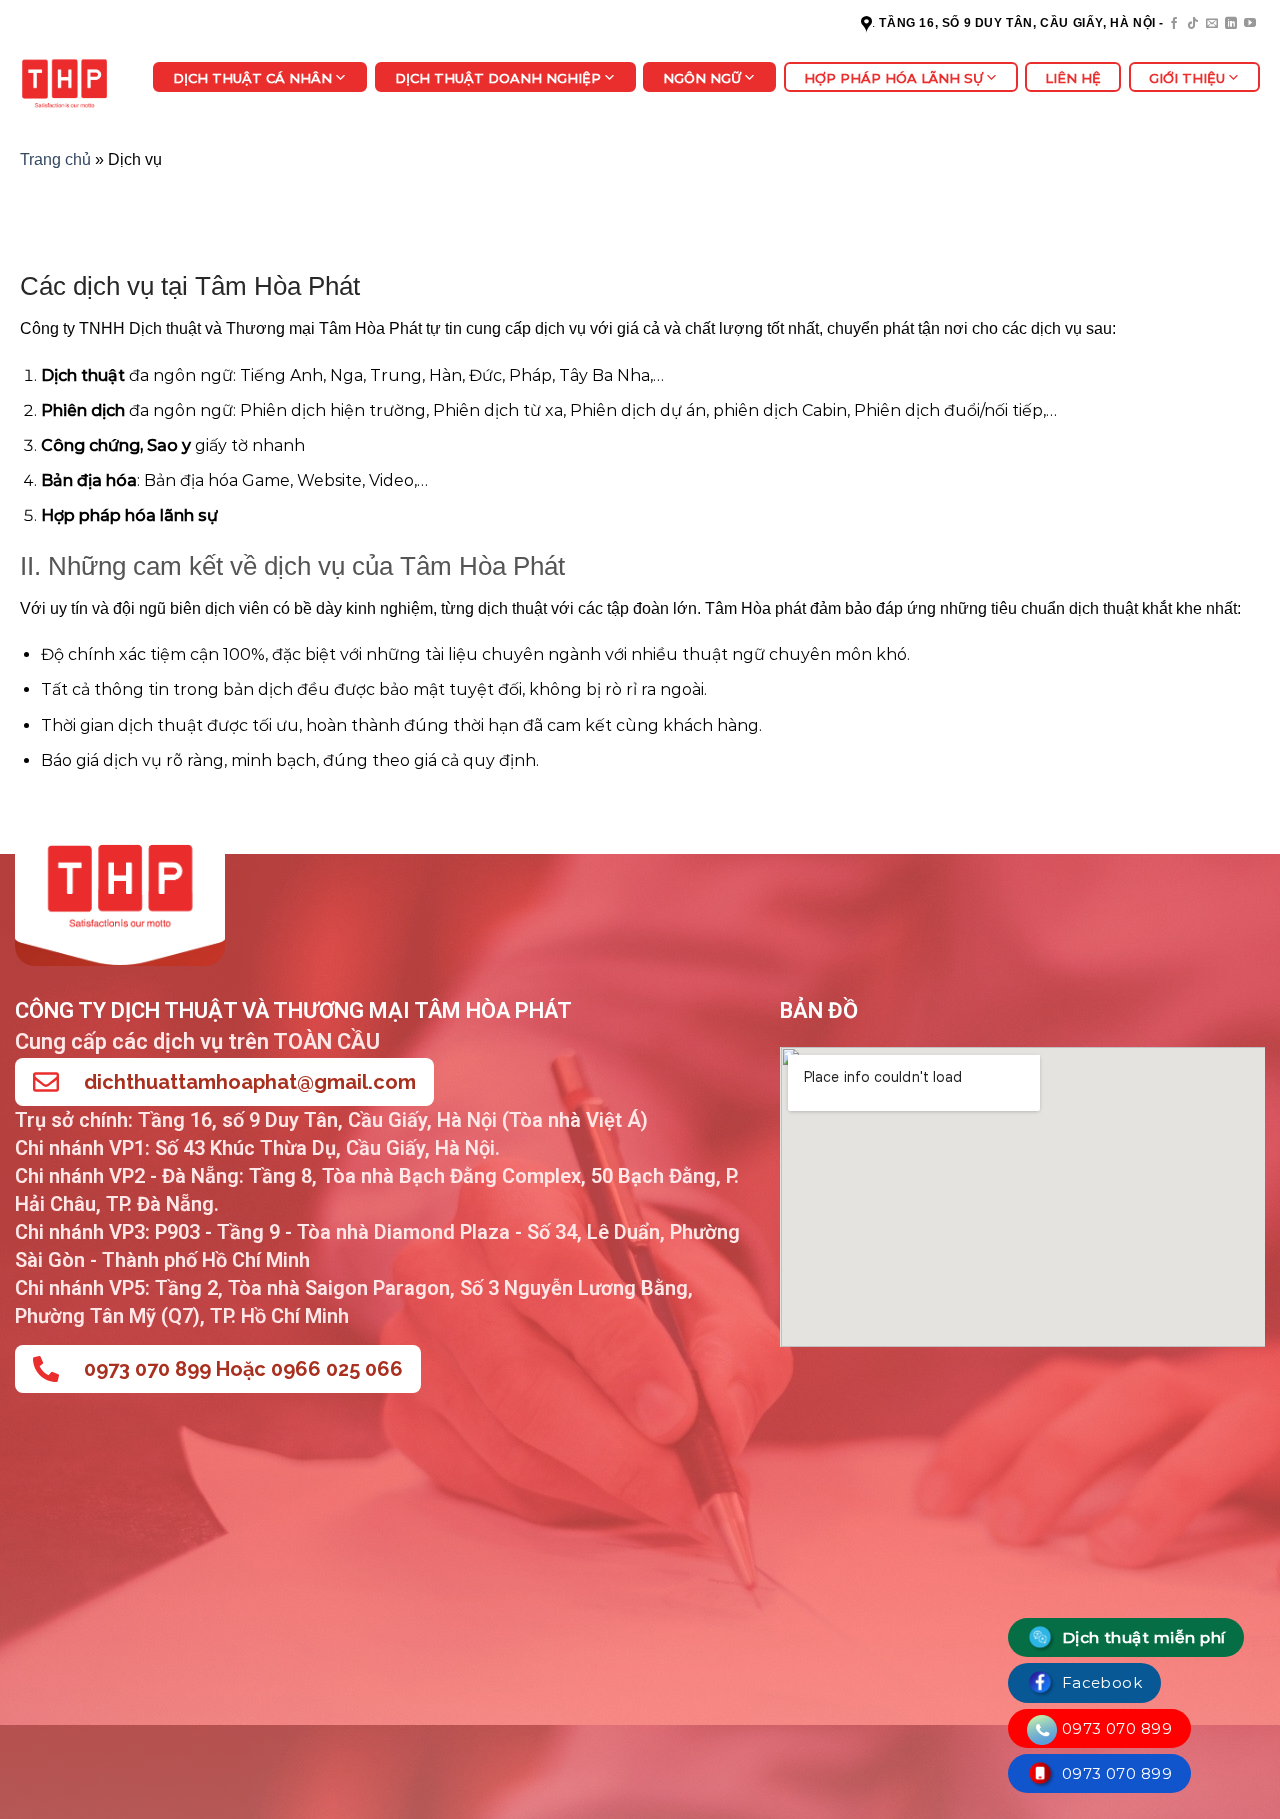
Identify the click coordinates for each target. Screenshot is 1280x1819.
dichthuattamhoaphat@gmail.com (250, 1082)
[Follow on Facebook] (1174, 24)
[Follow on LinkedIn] (1231, 24)
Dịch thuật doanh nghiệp (498, 78)
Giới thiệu (1187, 78)
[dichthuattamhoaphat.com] (71, 82)
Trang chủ (55, 159)
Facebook (1099, 1682)
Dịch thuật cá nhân (252, 78)
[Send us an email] (1212, 24)
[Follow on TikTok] (1193, 24)
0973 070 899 (1114, 1728)
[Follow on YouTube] (1250, 24)
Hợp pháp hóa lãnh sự (893, 78)
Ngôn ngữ (702, 78)
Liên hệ (1073, 78)
